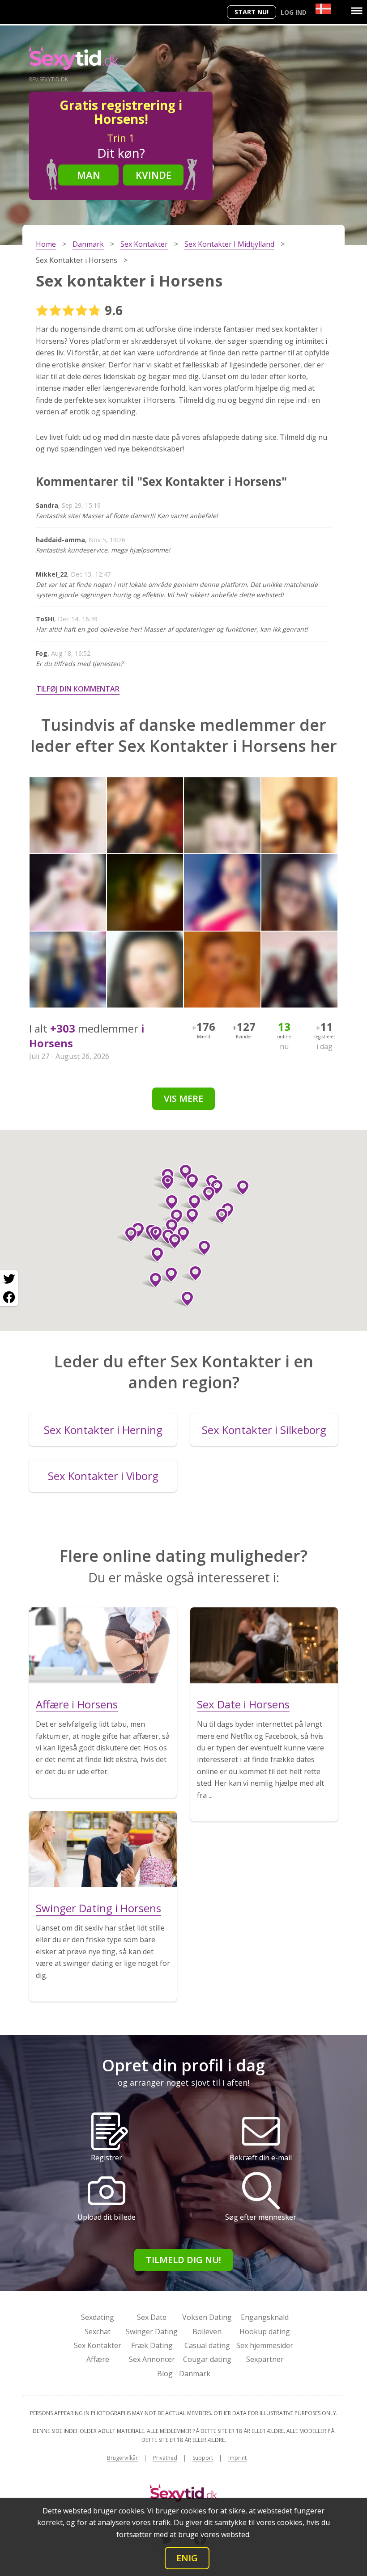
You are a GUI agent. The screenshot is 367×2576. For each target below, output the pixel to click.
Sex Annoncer (152, 2359)
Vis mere (183, 1098)
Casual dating (207, 2345)
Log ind (294, 12)
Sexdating (98, 2317)
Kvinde (154, 175)
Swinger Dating (152, 2331)
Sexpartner (265, 2359)
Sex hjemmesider (265, 2345)
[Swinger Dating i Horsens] (103, 1849)
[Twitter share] (9, 1279)
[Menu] (357, 11)
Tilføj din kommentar (78, 689)
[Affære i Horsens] (103, 1645)
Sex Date (152, 2317)
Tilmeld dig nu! (183, 2260)
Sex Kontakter (98, 2345)
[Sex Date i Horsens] (264, 1645)
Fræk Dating (152, 2345)
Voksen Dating (207, 2317)
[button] (205, 1194)
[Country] (323, 9)
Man (89, 175)
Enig (187, 2558)
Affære (98, 2359)
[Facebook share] (9, 1297)
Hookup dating (265, 2331)
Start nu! (252, 12)
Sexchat (98, 2331)
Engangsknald (265, 2317)
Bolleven (207, 2331)
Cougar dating (207, 2359)
